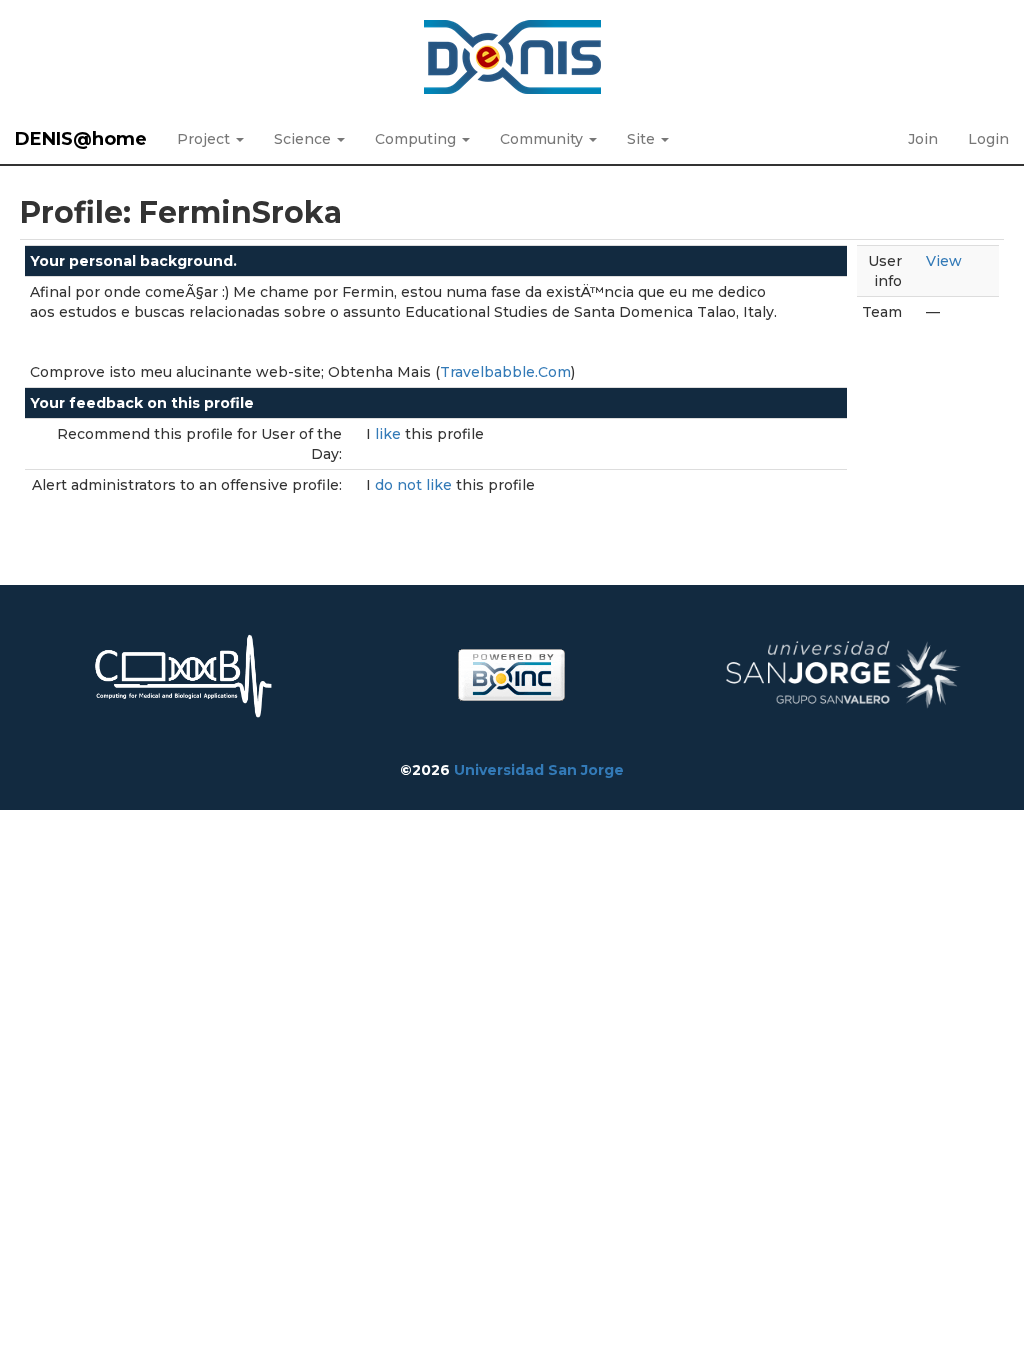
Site (643, 139)
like (390, 434)
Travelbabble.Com (505, 372)
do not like (415, 485)
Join (923, 139)
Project (205, 139)
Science (304, 139)
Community (543, 139)
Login (988, 139)
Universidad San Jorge (539, 770)
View (944, 261)
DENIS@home (81, 139)
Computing (417, 139)
